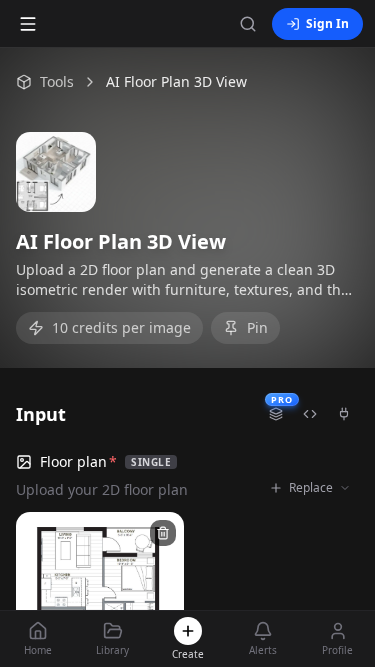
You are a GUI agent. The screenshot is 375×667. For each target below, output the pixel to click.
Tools (57, 81)
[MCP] (344, 414)
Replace (311, 487)
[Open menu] (28, 24)
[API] (310, 414)
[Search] (248, 24)
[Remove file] (163, 533)
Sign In (327, 23)
